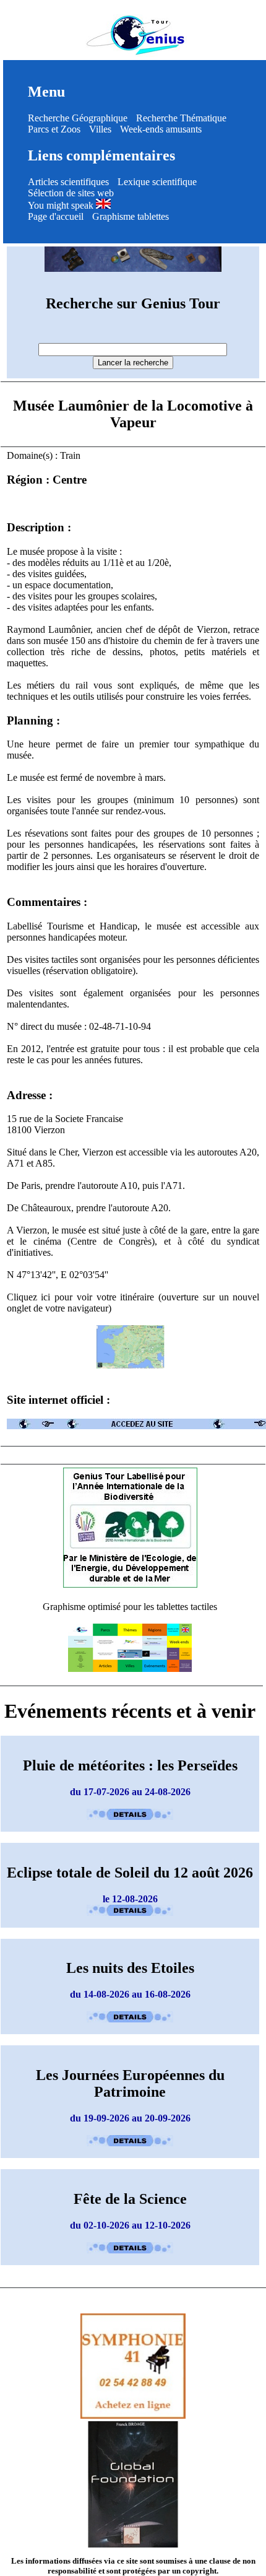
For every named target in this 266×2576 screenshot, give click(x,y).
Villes (100, 129)
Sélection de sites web (71, 193)
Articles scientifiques (68, 182)
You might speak (62, 205)
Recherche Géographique (78, 118)
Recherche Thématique (181, 118)
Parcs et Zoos (54, 129)
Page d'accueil (56, 216)
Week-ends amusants (161, 129)
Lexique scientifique (157, 182)
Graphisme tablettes (131, 216)
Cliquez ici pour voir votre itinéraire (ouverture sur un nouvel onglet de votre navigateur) (133, 1303)
